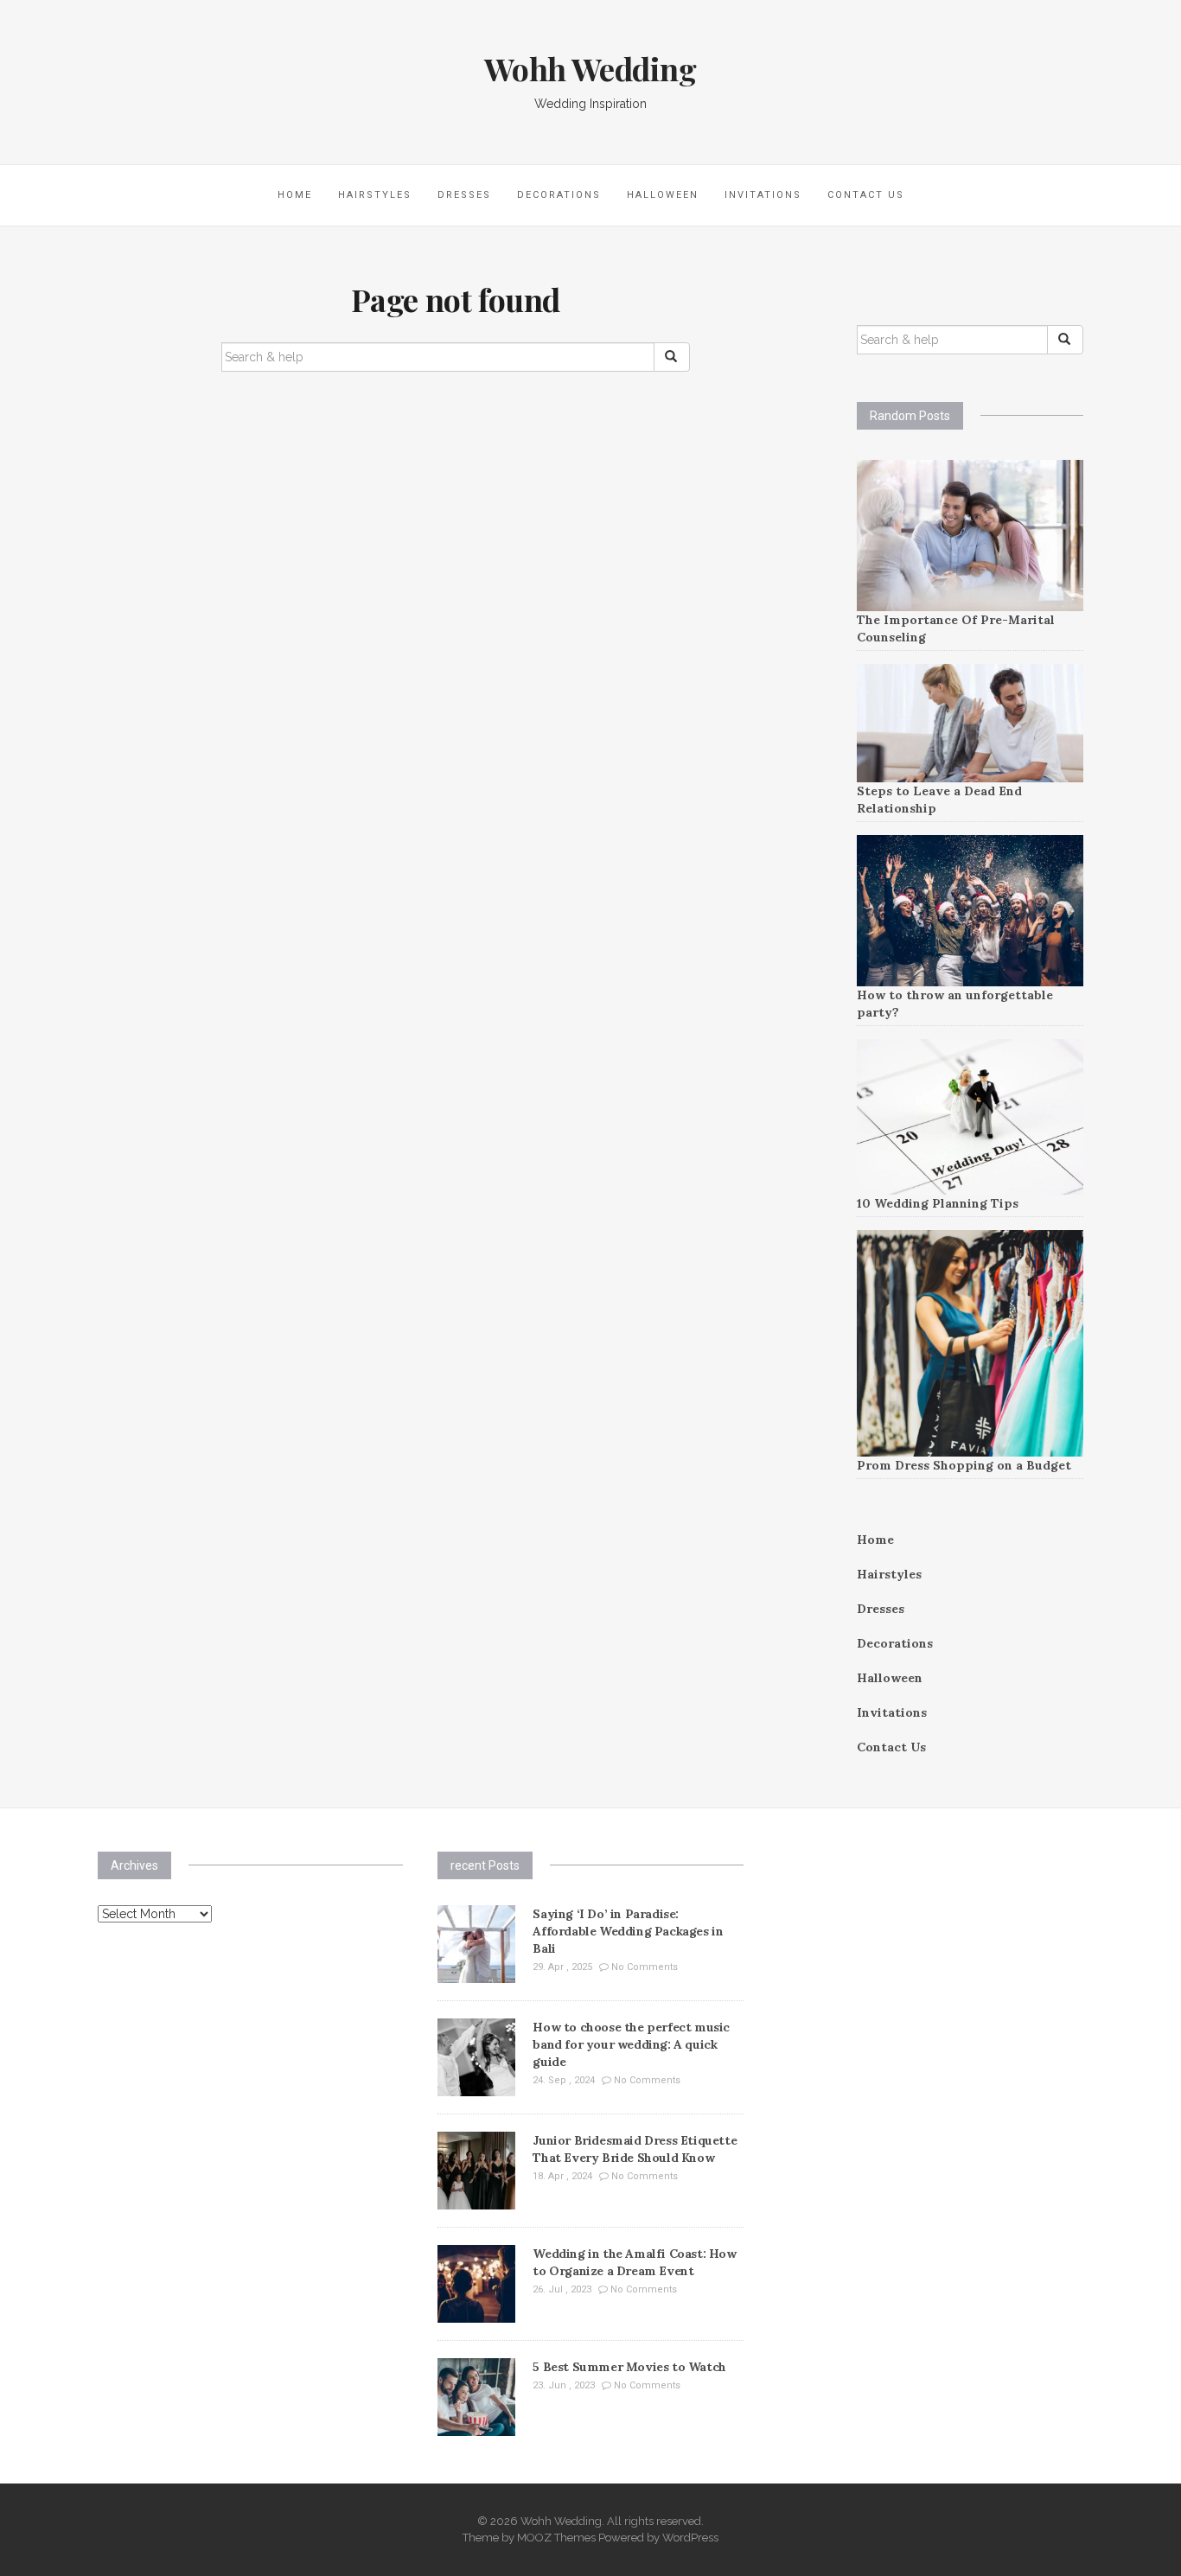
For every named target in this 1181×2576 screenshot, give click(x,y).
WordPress (690, 2538)
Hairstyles (375, 195)
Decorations (559, 195)
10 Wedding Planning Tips (938, 1203)
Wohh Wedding (590, 68)
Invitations (763, 195)
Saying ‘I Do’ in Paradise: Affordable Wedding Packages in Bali (628, 1931)
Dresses (464, 195)
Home (295, 195)
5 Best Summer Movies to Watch (629, 2367)
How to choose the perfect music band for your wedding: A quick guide (631, 2044)
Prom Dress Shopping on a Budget (964, 1465)
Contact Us (866, 195)
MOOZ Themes (556, 2538)
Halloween (663, 195)
